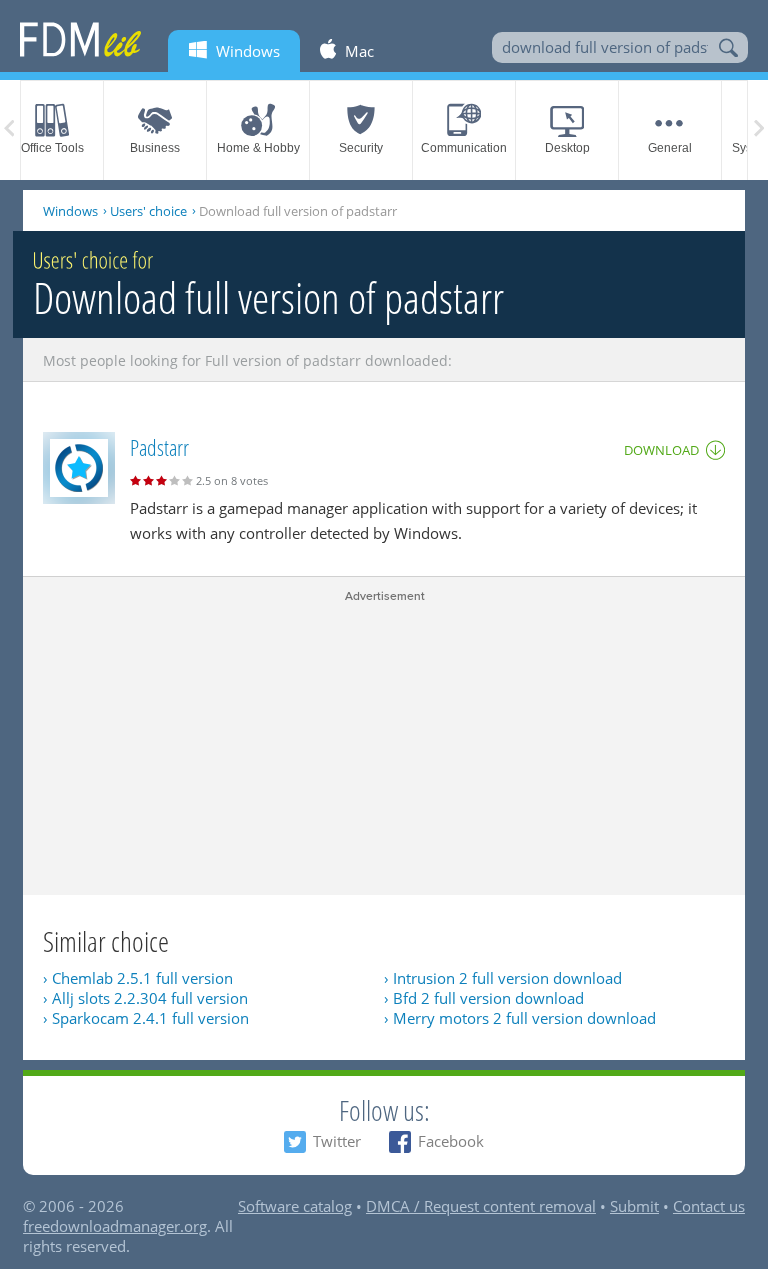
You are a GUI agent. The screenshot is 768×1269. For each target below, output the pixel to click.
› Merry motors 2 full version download (520, 1018)
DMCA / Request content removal (481, 1206)
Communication (464, 148)
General (670, 148)
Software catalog (295, 1206)
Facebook (451, 1141)
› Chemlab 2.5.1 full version (138, 978)
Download (661, 450)
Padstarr (159, 447)
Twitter (337, 1141)
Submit (634, 1206)
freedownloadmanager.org (115, 1226)
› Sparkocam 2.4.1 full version (146, 1018)
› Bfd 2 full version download (484, 998)
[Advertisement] (384, 745)
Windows (70, 211)
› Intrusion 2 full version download (503, 978)
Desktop (567, 148)
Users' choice (148, 211)
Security (361, 148)
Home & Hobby (258, 148)
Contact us (709, 1206)
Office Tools (52, 148)
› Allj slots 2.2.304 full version (145, 998)
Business (155, 148)
